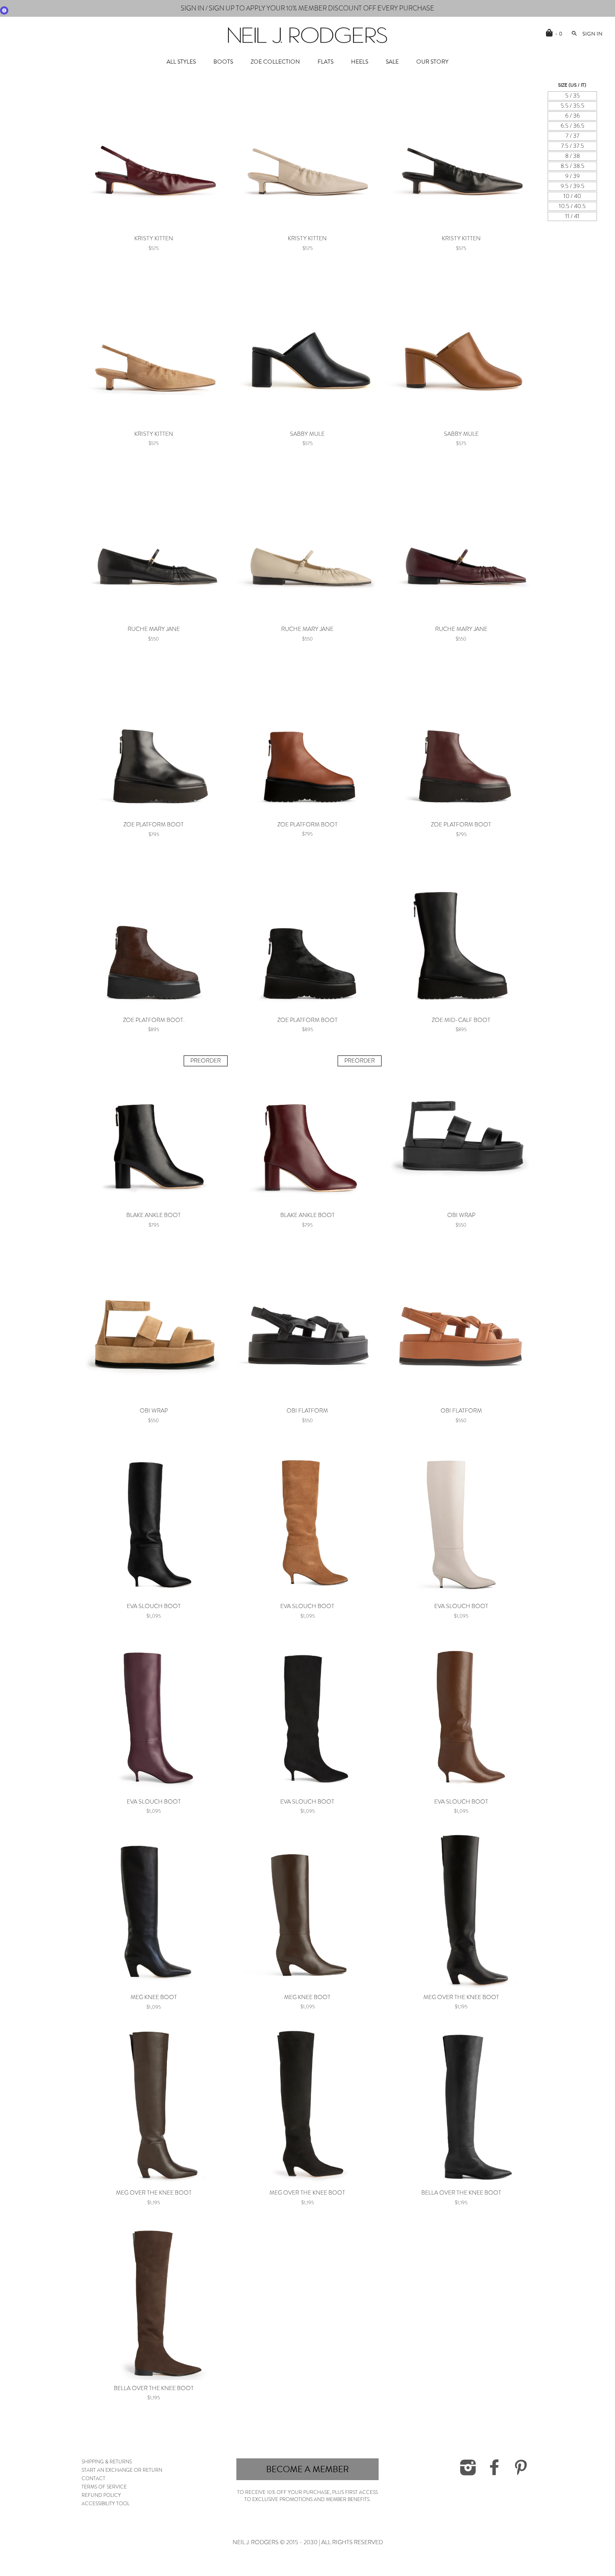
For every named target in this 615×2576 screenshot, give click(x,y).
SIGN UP (375, 1273)
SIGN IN (375, 1298)
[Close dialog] (463, 1219)
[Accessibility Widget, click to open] (4, 10)
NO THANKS (375, 1324)
